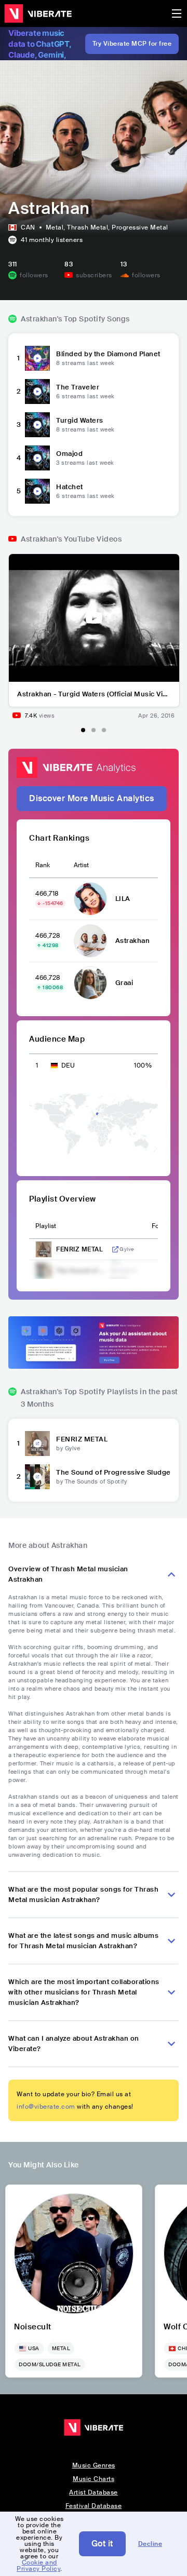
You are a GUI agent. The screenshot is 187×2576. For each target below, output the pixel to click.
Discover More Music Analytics (92, 798)
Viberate (38, 14)
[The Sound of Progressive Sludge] (37, 1477)
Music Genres (94, 2465)
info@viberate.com (46, 2107)
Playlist (46, 1226)
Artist (81, 865)
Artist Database (94, 2492)
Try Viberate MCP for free (132, 44)
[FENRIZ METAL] (37, 1444)
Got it (102, 2544)
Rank (43, 865)
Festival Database (94, 2506)
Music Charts (94, 2479)
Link (115, 1249)
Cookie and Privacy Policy (38, 2566)
